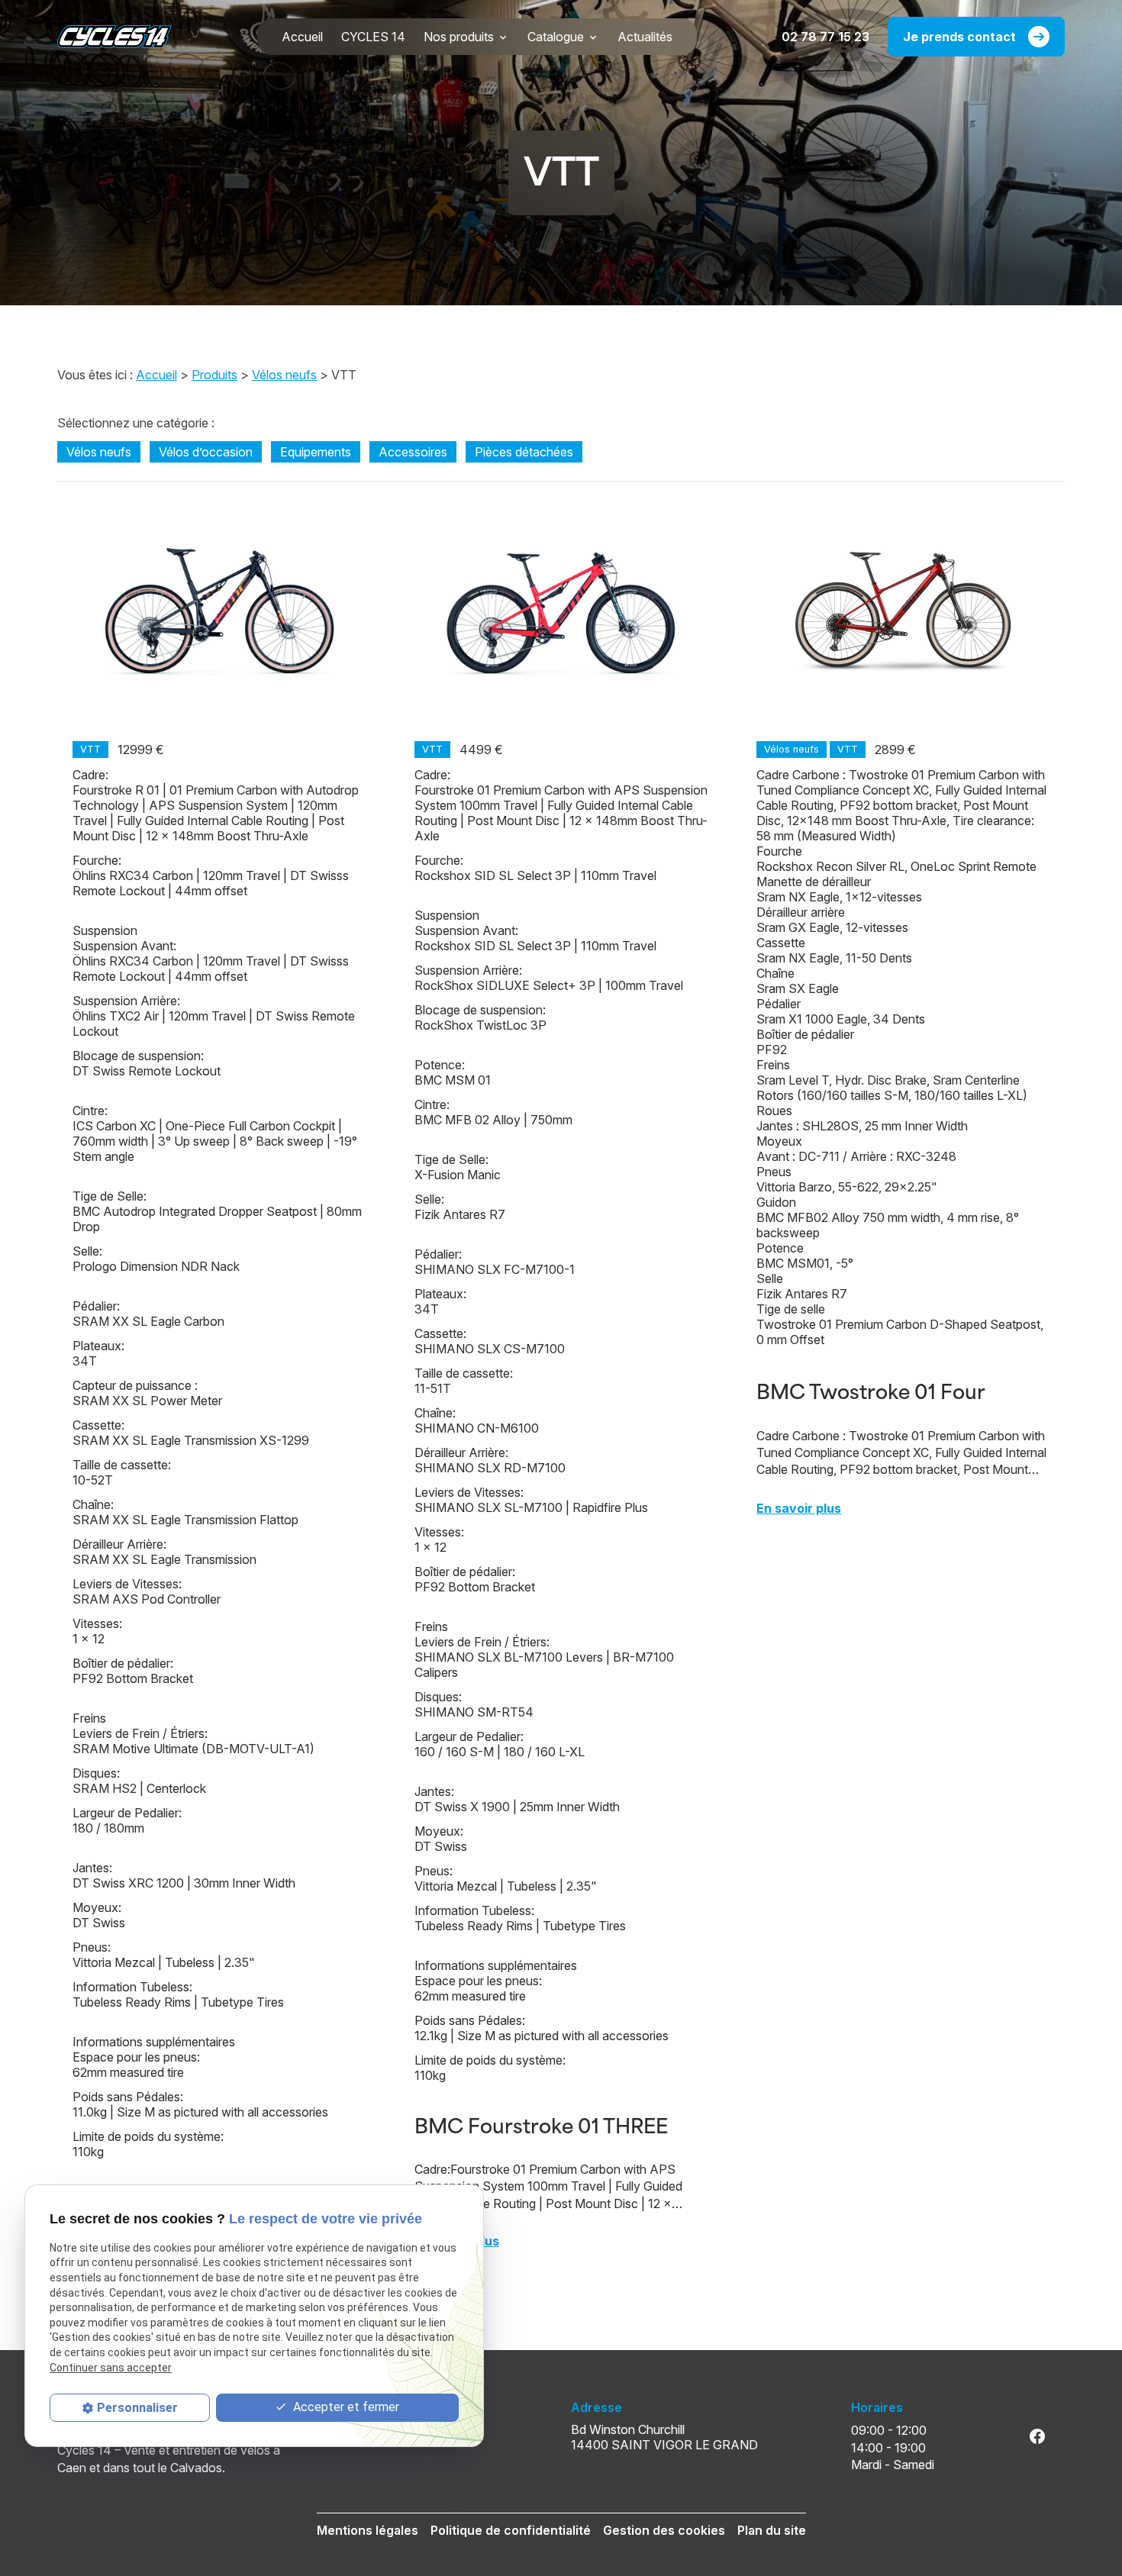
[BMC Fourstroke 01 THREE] (561, 611)
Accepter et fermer (345, 2407)
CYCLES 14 (373, 37)
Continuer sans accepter (111, 2368)
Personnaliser (137, 2408)
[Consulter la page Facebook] (1037, 2436)
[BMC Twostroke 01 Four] (903, 611)
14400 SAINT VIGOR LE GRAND (664, 2437)
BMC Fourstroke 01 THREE (541, 2124)
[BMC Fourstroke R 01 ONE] (219, 611)
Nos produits (459, 37)
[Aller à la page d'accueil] (114, 37)
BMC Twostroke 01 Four (871, 1390)
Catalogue (556, 37)
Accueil (302, 37)
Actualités (645, 37)
